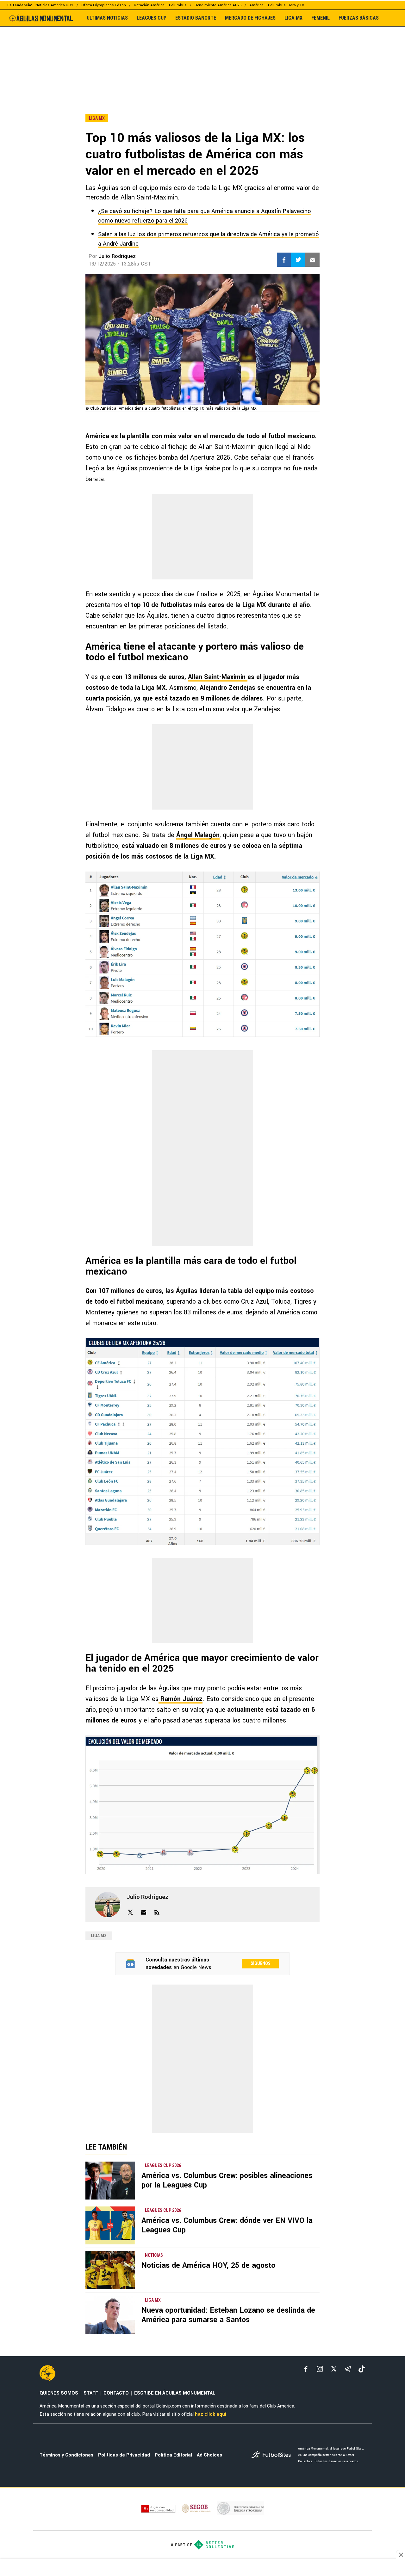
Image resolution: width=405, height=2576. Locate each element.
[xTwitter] (334, 2369)
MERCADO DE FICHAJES (250, 18)
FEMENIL (321, 18)
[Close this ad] (401, 2555)
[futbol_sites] (272, 2455)
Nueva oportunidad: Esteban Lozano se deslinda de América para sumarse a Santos (228, 2315)
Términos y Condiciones (66, 2455)
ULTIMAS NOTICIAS (107, 18)
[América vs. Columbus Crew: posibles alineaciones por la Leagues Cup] (110, 2181)
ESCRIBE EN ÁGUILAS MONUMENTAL (175, 2393)
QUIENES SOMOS (59, 2393)
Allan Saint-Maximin (218, 677)
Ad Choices (209, 2455)
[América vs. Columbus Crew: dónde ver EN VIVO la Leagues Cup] (110, 2225)
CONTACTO (116, 2393)
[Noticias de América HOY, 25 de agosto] (110, 2270)
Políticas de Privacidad (124, 2455)
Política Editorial (173, 2455)
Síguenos (261, 1963)
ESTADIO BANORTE (196, 18)
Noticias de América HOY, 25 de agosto (208, 2265)
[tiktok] (362, 2369)
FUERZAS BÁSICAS (359, 18)
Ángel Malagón (198, 835)
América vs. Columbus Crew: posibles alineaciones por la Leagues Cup (227, 2180)
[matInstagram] (320, 2369)
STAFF (91, 2393)
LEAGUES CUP (152, 18)
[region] (202, 57)
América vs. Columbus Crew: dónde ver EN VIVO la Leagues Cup (227, 2225)
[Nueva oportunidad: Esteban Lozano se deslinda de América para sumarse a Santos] (110, 2315)
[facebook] (306, 2369)
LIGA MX (293, 18)
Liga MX (99, 1936)
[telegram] (348, 2369)
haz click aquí (211, 2414)
